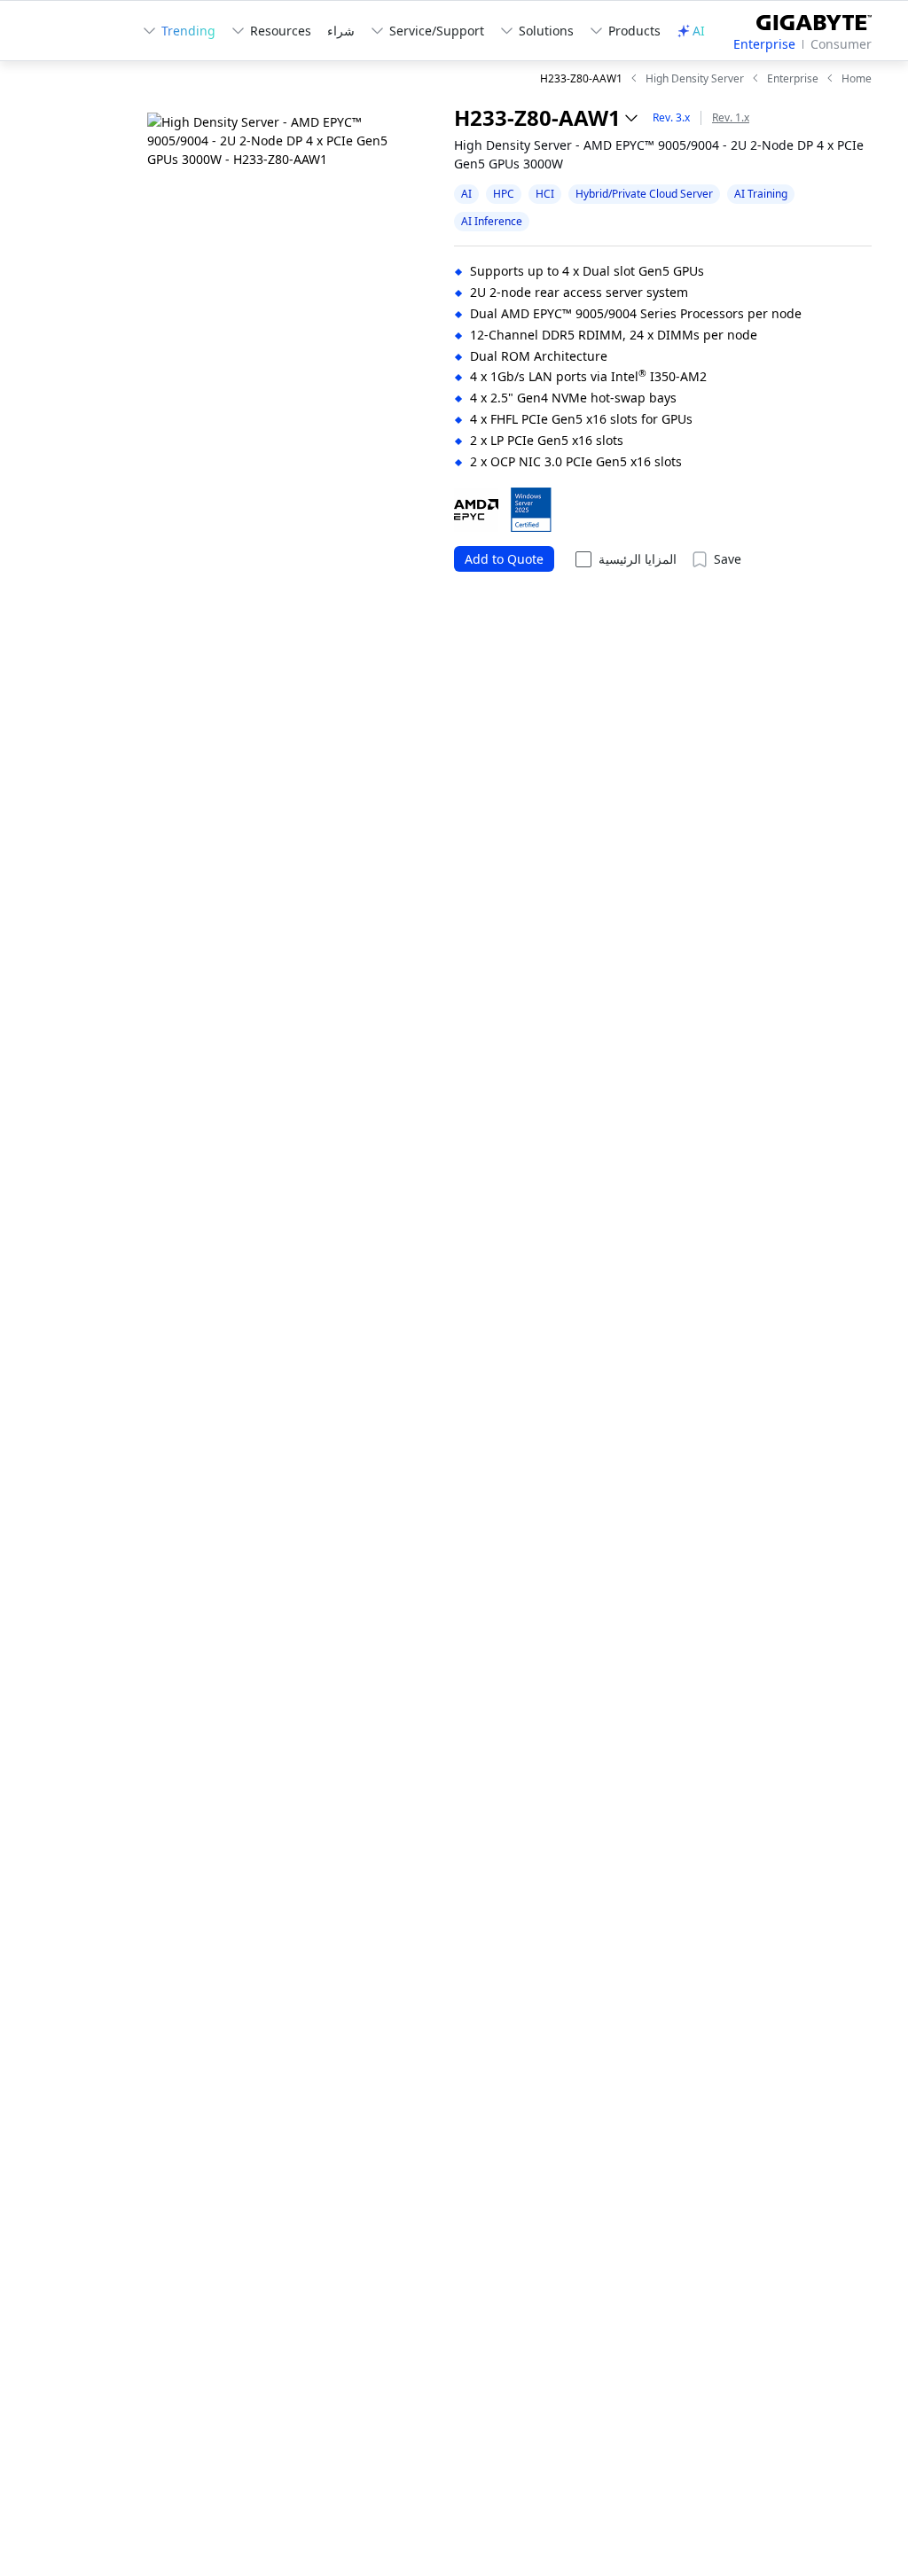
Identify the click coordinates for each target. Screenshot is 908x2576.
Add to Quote (504, 559)
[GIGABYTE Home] (807, 19)
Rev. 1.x (731, 117)
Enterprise (764, 44)
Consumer (841, 44)
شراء (341, 31)
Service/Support (437, 31)
